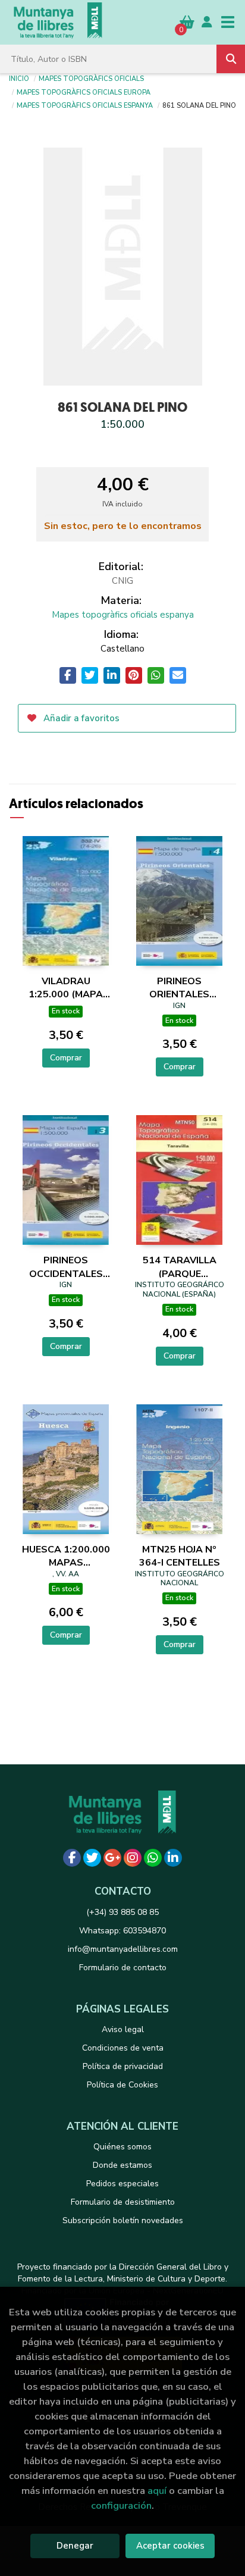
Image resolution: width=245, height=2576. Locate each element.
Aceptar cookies (170, 2546)
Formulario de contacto (123, 1968)
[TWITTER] (92, 1858)
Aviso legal (123, 2029)
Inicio (19, 78)
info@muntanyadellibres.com (123, 1949)
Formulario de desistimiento (123, 2202)
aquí (157, 2491)
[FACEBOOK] (72, 1858)
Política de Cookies (122, 2085)
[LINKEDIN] (173, 1858)
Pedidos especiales (122, 2184)
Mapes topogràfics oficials (91, 78)
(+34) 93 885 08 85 (122, 1912)
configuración (121, 2505)
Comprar (66, 1058)
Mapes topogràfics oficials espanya (85, 105)
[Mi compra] (187, 22)
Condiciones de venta (123, 2048)
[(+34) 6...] (153, 1858)
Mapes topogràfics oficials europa (84, 92)
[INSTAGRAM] (133, 1858)
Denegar (75, 2546)
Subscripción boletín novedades (123, 2220)
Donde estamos (122, 2165)
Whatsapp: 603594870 (122, 1931)
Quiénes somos (122, 2147)
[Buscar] (231, 59)
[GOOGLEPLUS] (112, 1858)
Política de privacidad (123, 2066)
